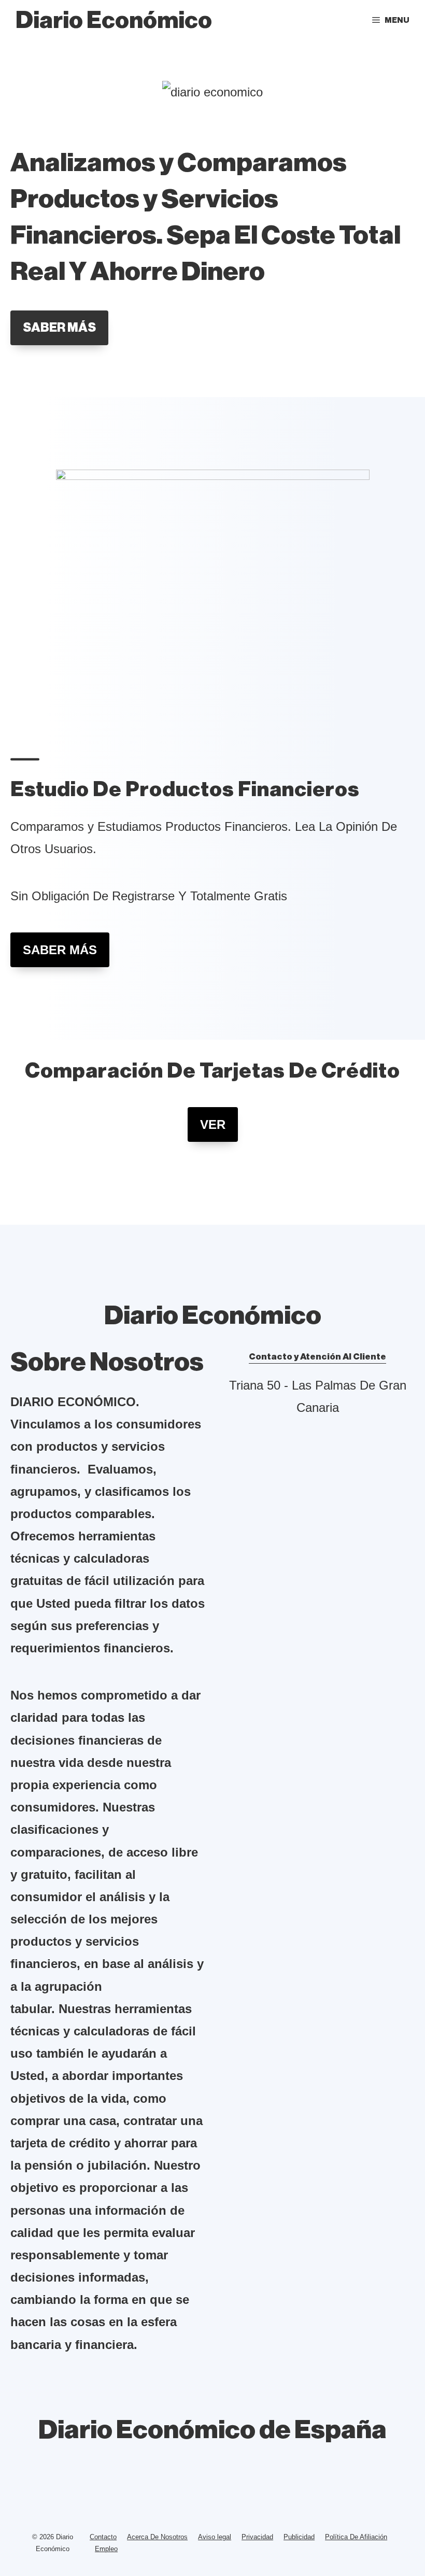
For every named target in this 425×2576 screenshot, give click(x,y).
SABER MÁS (59, 328)
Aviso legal (215, 2537)
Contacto (103, 2537)
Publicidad (299, 2537)
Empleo (106, 2549)
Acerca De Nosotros (157, 2537)
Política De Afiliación (356, 2537)
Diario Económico (114, 20)
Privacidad (257, 2537)
